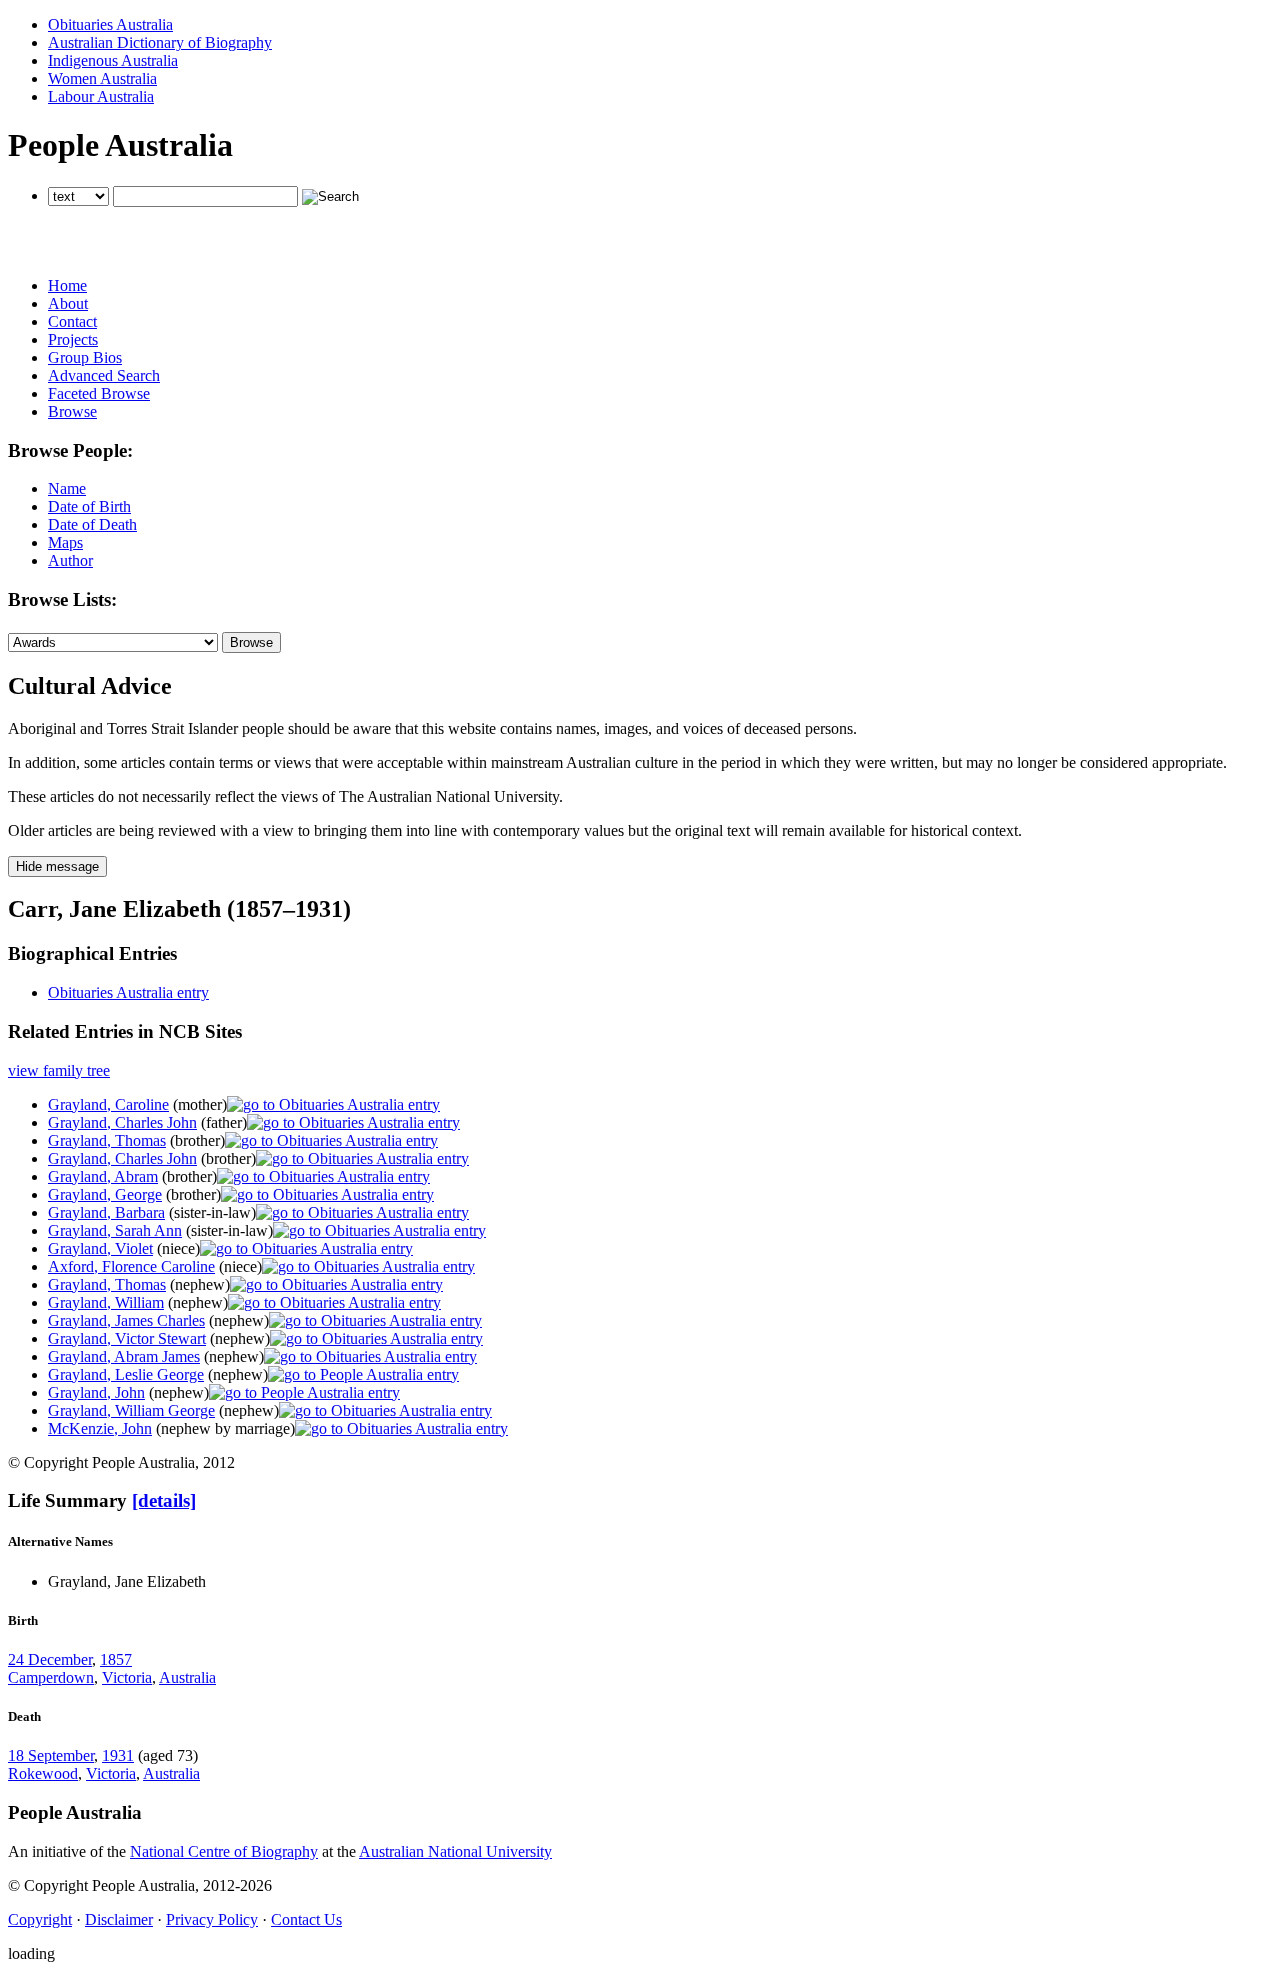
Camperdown (51, 1677)
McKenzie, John (100, 1428)
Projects (73, 339)
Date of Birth (89, 506)
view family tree (59, 1070)
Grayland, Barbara (106, 1212)
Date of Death (92, 524)
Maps (65, 542)
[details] (164, 1500)
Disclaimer (119, 1919)
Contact (72, 321)
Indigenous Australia (113, 60)
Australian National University (455, 1851)
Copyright (40, 1919)
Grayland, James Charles (126, 1320)
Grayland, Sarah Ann (115, 1230)
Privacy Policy (212, 1919)
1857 (116, 1659)
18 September (51, 1755)
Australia (187, 1677)
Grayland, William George (131, 1410)
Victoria (127, 1677)
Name (67, 488)
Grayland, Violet (100, 1248)
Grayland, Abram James (124, 1356)
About (68, 303)
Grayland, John (96, 1392)
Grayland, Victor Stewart (127, 1338)
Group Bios (85, 357)
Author (70, 560)
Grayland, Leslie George (126, 1374)
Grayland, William (106, 1302)
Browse (72, 411)
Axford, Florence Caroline (131, 1266)
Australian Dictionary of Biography (160, 42)
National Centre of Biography (224, 1851)
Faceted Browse (99, 393)
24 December (50, 1659)
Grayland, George (105, 1194)
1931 (118, 1755)
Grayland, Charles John (122, 1122)
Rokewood (43, 1773)
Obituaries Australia (110, 24)
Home (67, 285)
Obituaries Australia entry (128, 992)
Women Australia (102, 78)
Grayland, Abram (103, 1176)
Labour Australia (101, 96)
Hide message (57, 866)
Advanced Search (104, 375)
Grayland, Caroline (108, 1104)
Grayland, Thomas (107, 1140)
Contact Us (306, 1919)
